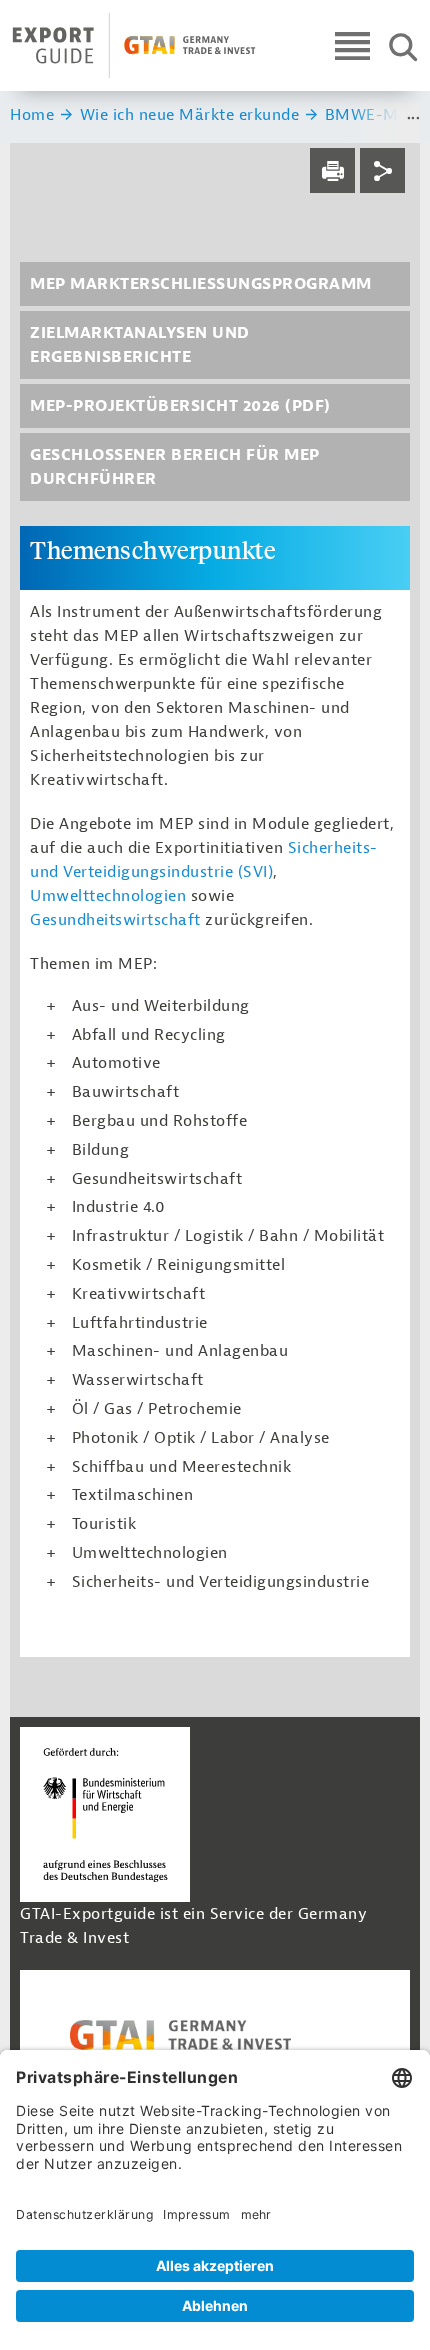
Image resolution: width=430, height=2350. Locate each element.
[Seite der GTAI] (215, 2035)
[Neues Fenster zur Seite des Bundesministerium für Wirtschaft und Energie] (105, 1813)
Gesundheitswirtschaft (115, 920)
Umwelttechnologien (108, 896)
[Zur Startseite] (134, 45)
